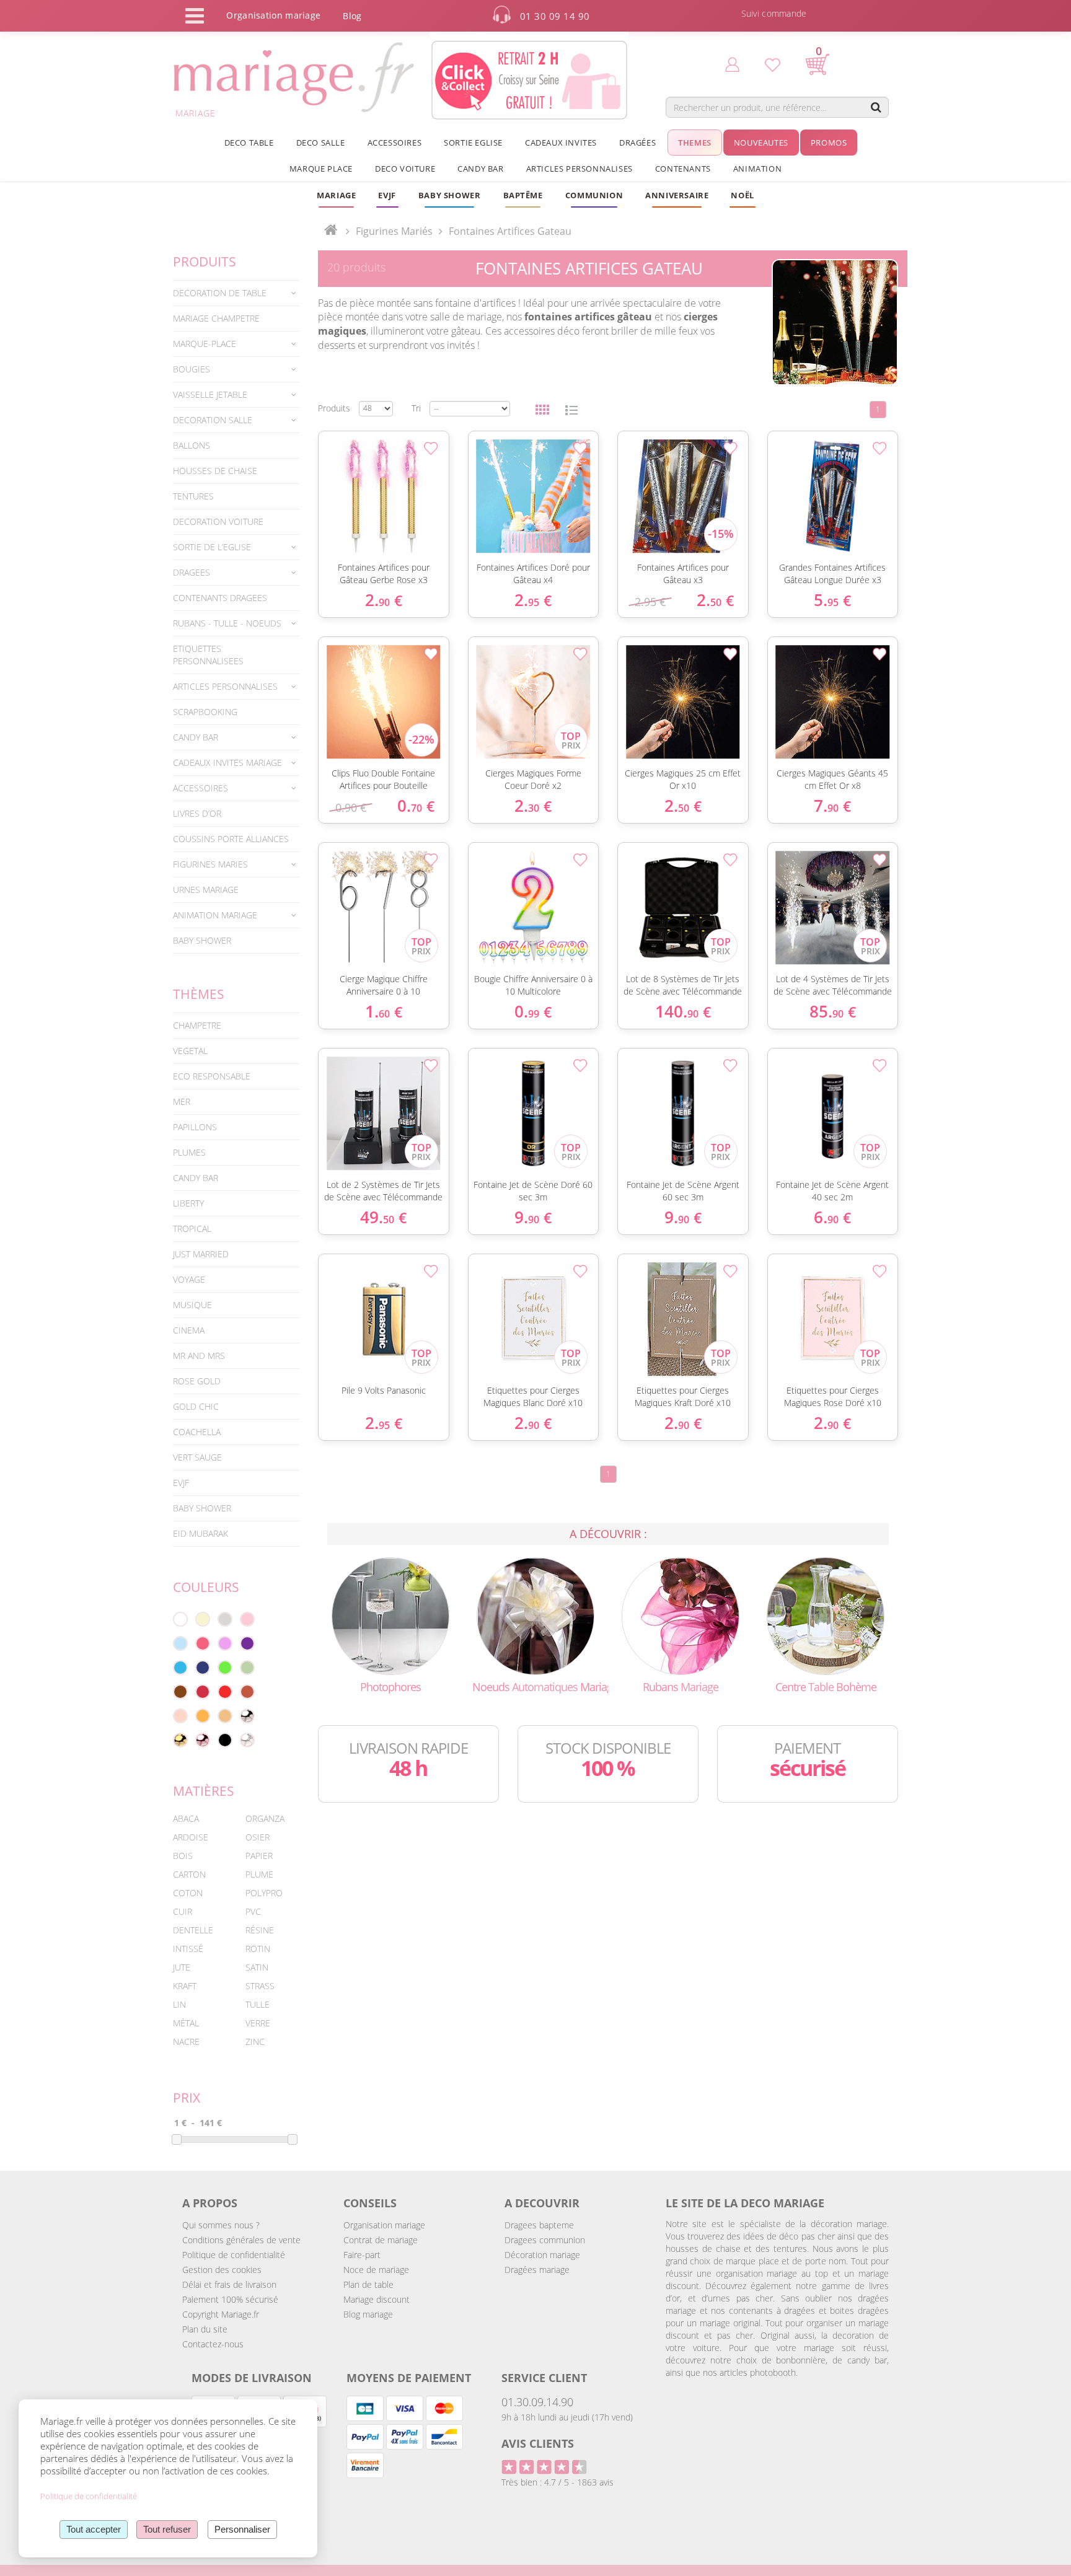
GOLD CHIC (196, 1406)
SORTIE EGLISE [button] (473, 143)
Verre (258, 2023)
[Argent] (247, 1716)
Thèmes (199, 994)
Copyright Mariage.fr (221, 2314)
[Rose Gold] (203, 1740)
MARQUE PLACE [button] (321, 169)
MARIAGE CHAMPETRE (216, 318)
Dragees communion (545, 2240)
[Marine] (203, 1668)
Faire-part (362, 2255)
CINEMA (189, 1330)
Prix (187, 2098)
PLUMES (189, 1152)
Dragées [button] (637, 143)
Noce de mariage (376, 2270)
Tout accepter (94, 2529)
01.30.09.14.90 (537, 2402)
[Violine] (247, 1643)
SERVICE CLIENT (544, 2378)
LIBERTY (188, 1203)
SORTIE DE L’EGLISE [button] (212, 547)
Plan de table (368, 2284)
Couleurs (206, 1587)
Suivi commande (774, 13)
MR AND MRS (199, 1356)
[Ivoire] (203, 1619)
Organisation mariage (384, 2225)
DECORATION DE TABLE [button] (220, 293)
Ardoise (191, 1837)
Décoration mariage (542, 2255)
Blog (352, 16)
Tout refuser (167, 2529)
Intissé (188, 1949)
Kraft (185, 1986)
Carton (189, 1874)
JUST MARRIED (201, 1254)
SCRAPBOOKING (205, 712)
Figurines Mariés (394, 231)
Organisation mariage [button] (273, 15)
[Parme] (225, 1643)
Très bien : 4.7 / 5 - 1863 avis (558, 2482)
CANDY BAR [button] (480, 169)
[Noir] (225, 1740)
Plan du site (205, 2329)
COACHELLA (197, 1432)
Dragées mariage (537, 2270)
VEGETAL (190, 1051)
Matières (204, 1791)
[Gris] (225, 1619)
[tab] (236, 293)
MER (182, 1101)
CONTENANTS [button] (683, 169)
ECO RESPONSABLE (212, 1076)
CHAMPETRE (197, 1025)
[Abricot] (203, 1716)
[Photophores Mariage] (390, 1615)
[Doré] (180, 1740)
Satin (257, 1967)
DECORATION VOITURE (218, 521)
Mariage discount (377, 2299)
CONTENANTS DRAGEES (220, 598)
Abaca (186, 1818)
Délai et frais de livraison (229, 2284)
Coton (188, 1893)
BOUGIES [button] (192, 369)
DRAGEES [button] (192, 572)
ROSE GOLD (197, 1381)
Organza (265, 1818)
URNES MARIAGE (206, 890)
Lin (179, 2004)
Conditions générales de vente (241, 2240)
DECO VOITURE (405, 169)
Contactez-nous (213, 2344)
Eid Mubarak (201, 1533)
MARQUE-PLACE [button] (205, 344)
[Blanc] (180, 1619)
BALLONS (192, 445)
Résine (260, 1930)
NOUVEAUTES (761, 143)
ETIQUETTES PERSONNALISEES (208, 655)
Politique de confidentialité (234, 2255)
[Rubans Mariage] (681, 1615)
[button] (523, 195)
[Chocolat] (180, 1692)
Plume (259, 1874)
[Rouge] (225, 1692)
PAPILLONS (195, 1127)
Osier (258, 1837)
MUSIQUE (192, 1305)
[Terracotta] (247, 1692)
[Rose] (247, 1619)
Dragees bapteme (539, 2225)
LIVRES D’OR (197, 813)
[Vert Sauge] (247, 1668)
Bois (183, 1856)
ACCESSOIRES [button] (395, 143)
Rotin (258, 1949)
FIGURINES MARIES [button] (210, 864)
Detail (312, 477)
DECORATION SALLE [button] (213, 420)
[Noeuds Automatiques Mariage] (535, 1615)
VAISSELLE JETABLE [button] (210, 394)
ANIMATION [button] (757, 169)
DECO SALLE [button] (321, 143)
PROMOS (829, 143)
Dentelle (193, 1930)
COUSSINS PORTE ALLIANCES (231, 839)
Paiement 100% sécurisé (230, 2299)
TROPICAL (192, 1229)
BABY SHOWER (202, 940)
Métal (186, 2023)
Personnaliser (242, 2529)
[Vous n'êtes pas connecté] (732, 64)
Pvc (253, 1911)
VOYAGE (189, 1279)
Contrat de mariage (381, 2240)
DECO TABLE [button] (249, 143)
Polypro (264, 1893)
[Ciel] (180, 1643)
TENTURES (193, 496)
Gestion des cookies (222, 2270)
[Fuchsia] (203, 1643)
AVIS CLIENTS (538, 2443)
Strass (260, 1986)
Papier (259, 1856)
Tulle (258, 2004)
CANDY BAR (196, 1178)
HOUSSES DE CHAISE (215, 471)
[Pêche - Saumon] (180, 1716)
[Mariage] (331, 231)
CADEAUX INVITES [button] (561, 143)
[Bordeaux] (203, 1692)
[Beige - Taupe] (225, 1716)
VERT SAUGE (197, 1457)
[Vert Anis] (225, 1668)
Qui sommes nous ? (221, 2225)
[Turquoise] (180, 1668)
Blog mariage (368, 2314)
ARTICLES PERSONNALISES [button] (580, 169)
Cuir (183, 1911)
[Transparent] (247, 1740)
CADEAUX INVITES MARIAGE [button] (227, 763)
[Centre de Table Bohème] (826, 1615)
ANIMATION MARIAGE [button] (215, 915)
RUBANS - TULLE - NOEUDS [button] (227, 623)
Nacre (186, 2042)
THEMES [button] (695, 143)
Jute (182, 1967)
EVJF (181, 1483)
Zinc (255, 2042)
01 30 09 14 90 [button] (555, 16)
